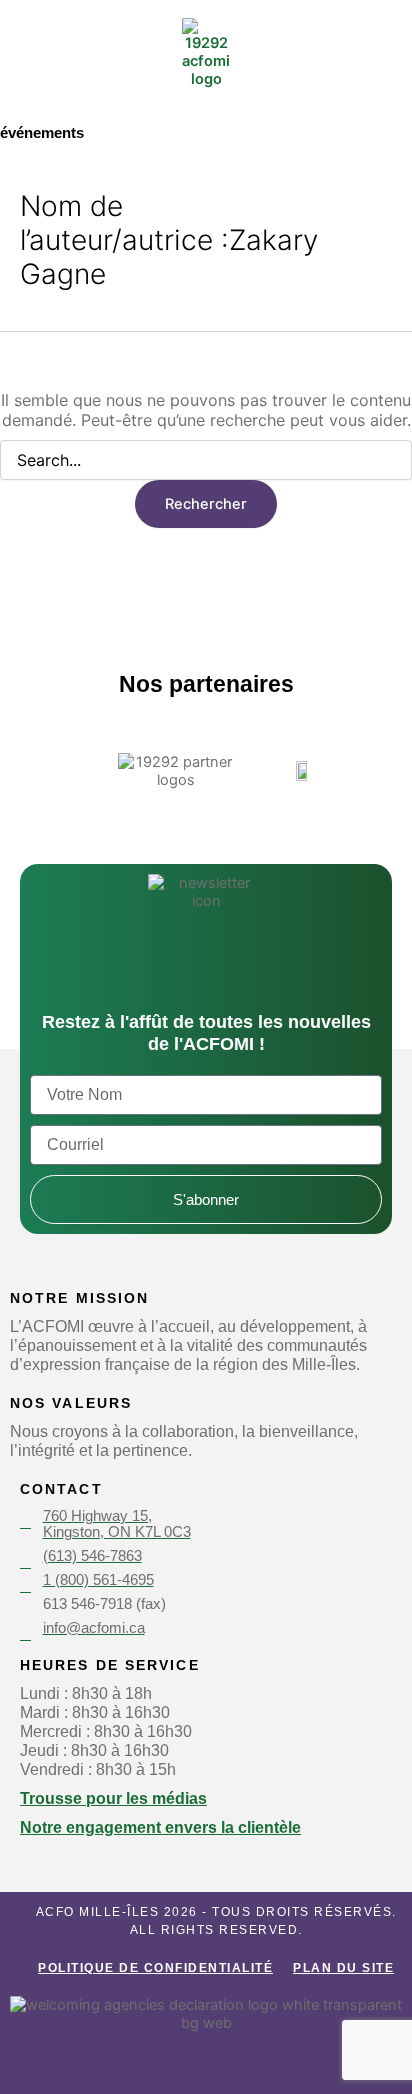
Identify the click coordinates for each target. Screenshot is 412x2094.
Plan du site (343, 1968)
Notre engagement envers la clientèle (160, 1827)
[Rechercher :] (206, 460)
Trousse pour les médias (113, 1798)
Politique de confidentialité (155, 1968)
